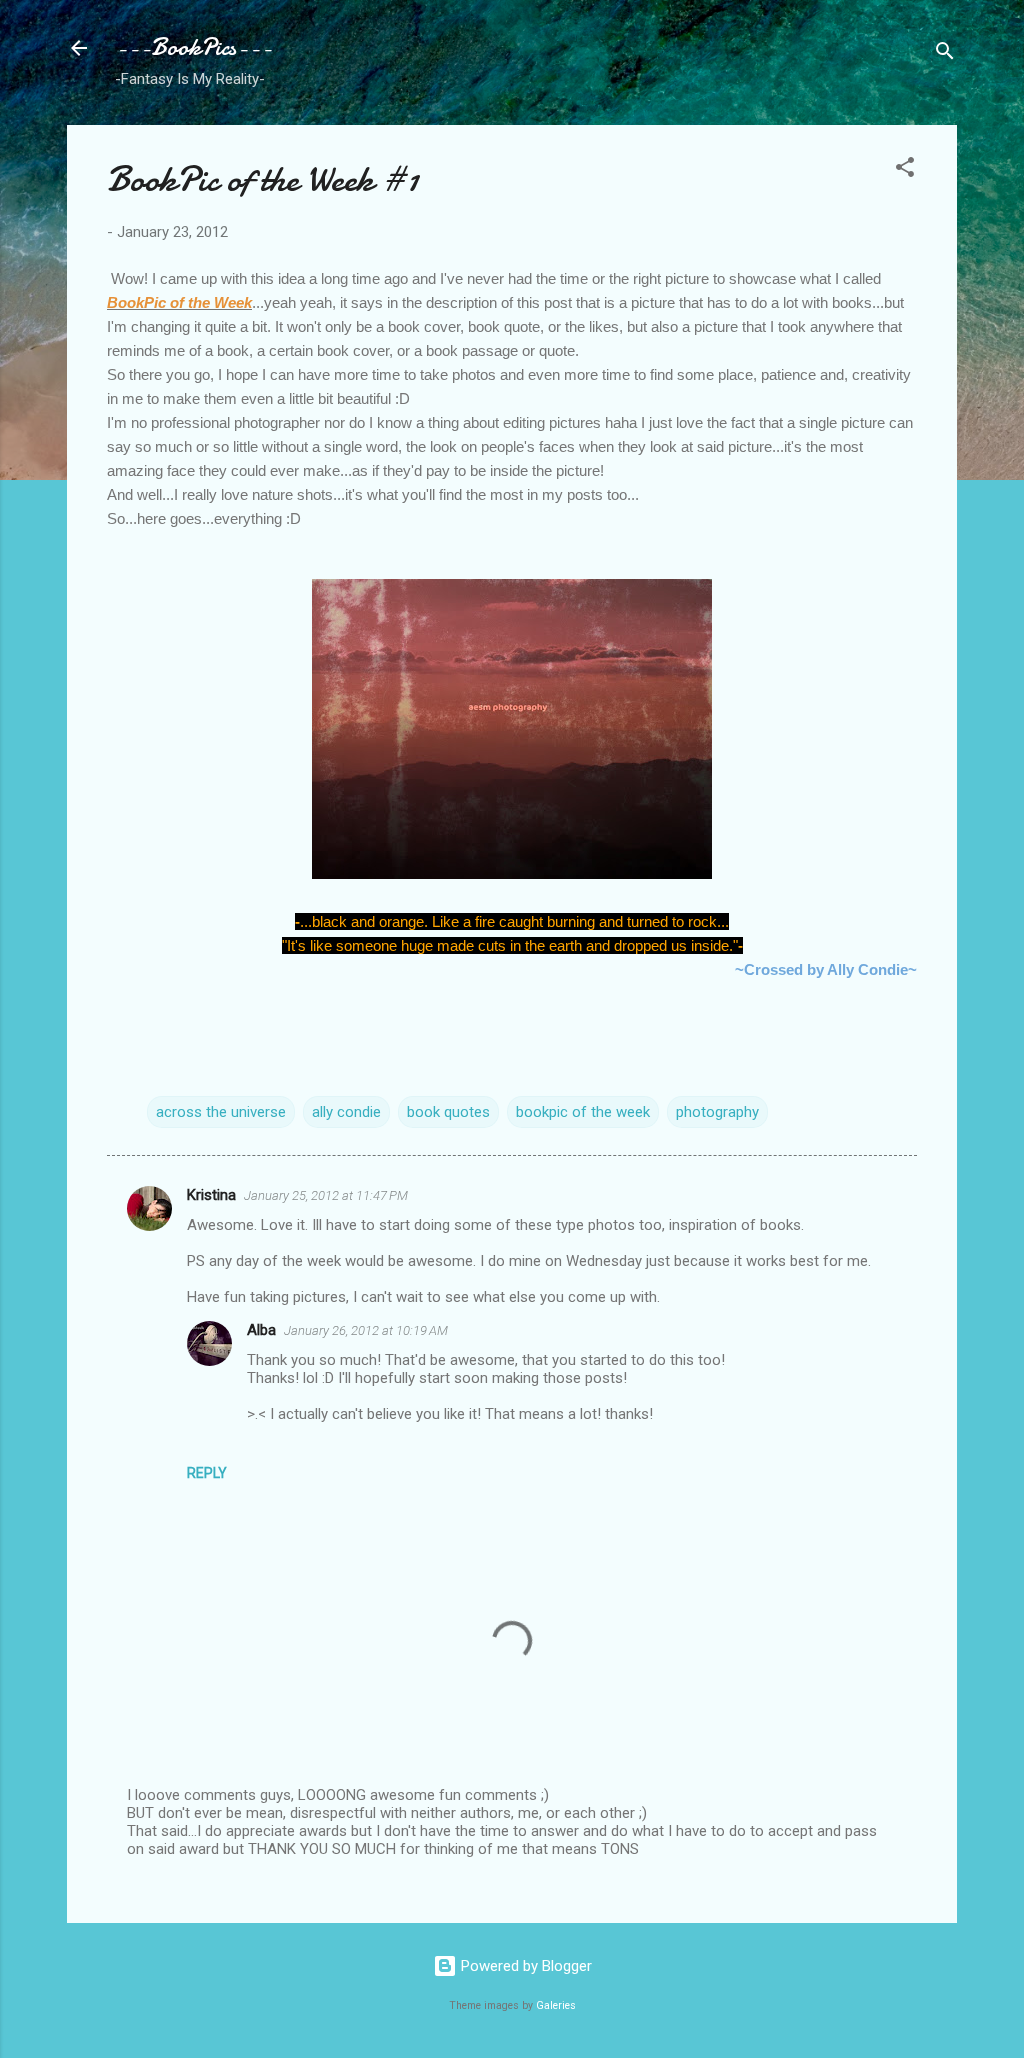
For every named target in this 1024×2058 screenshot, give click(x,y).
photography (717, 1112)
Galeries (556, 2005)
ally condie (346, 1112)
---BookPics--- (193, 47)
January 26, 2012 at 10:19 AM (366, 1330)
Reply (207, 1473)
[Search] (945, 54)
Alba (261, 1330)
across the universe (221, 1112)
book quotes (448, 1112)
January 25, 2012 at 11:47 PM (326, 1195)
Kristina (211, 1195)
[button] (905, 170)
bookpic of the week (583, 1112)
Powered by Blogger (524, 1966)
